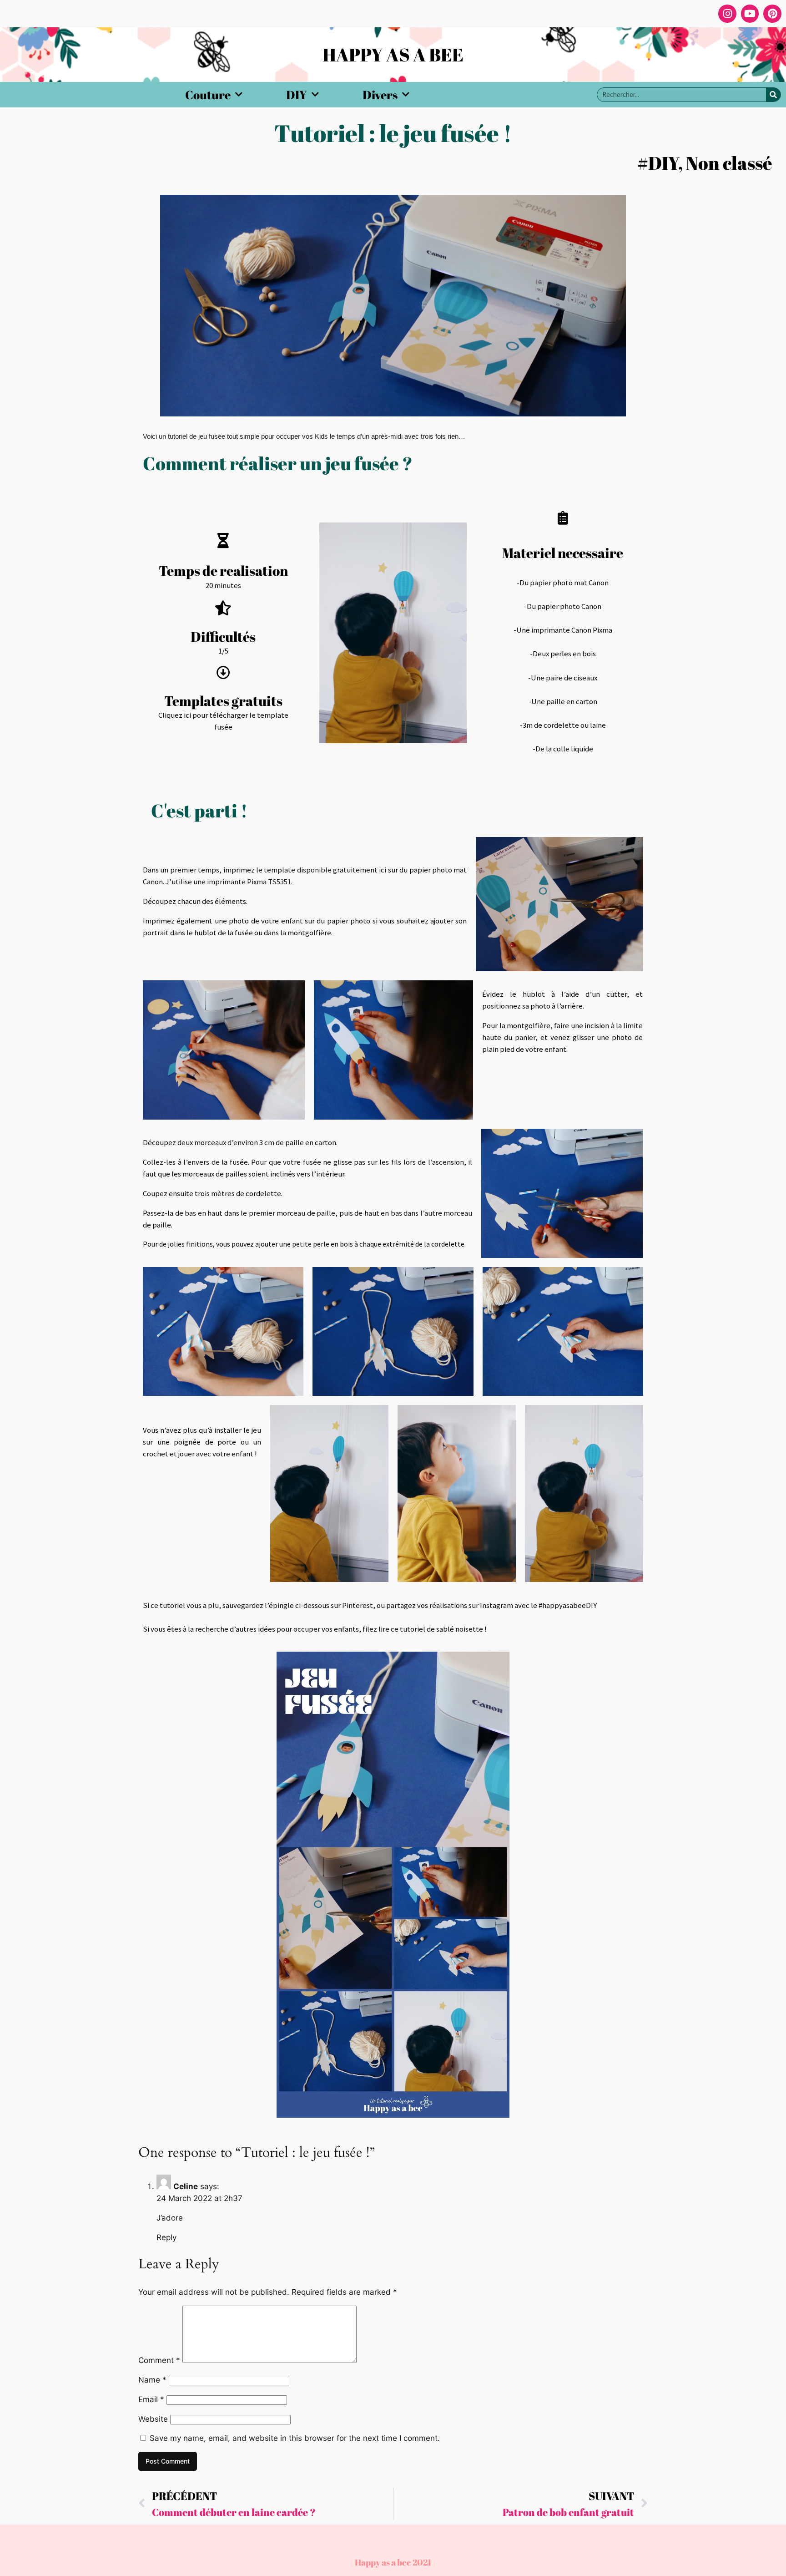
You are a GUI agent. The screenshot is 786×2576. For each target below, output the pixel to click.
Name (152, 2380)
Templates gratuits (223, 701)
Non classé (729, 163)
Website (153, 2419)
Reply (166, 2237)
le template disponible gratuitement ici (321, 870)
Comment (159, 2360)
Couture (208, 95)
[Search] (773, 95)
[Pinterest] (772, 14)
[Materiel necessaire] (563, 518)
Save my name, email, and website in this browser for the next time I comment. (295, 2438)
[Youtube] (750, 14)
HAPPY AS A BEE (393, 55)
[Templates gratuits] (223, 673)
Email (151, 2399)
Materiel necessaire (563, 553)
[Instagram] (727, 14)
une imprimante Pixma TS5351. (243, 882)
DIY (297, 95)
